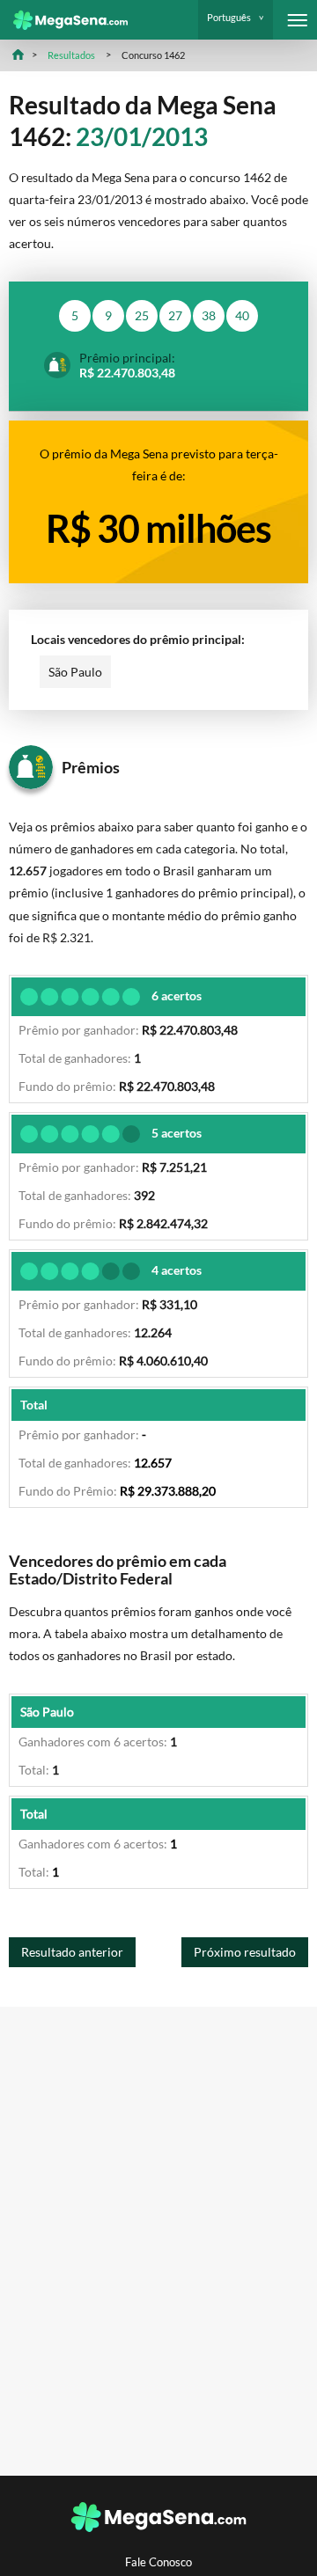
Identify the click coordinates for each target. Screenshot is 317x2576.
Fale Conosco (158, 2562)
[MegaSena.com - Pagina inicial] (64, 20)
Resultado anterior (72, 1952)
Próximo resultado (245, 1952)
